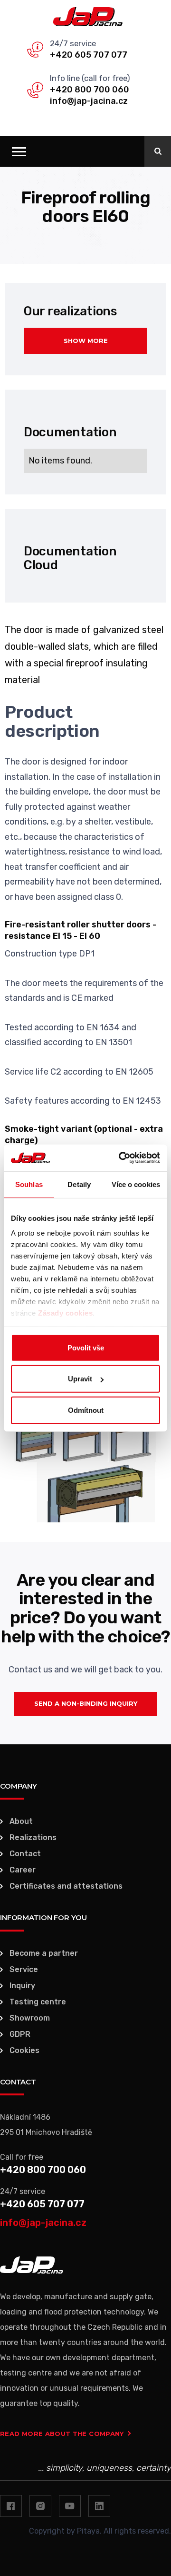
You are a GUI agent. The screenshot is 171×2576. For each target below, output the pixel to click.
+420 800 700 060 (90, 90)
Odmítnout (86, 1410)
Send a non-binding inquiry (86, 1703)
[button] (19, 151)
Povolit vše (86, 1347)
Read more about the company (62, 2434)
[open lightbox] (85, 1463)
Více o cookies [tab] (136, 1184)
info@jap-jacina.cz (89, 101)
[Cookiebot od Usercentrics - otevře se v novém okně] (121, 1158)
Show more (86, 341)
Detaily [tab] (79, 1184)
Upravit (80, 1379)
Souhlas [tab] (29, 1184)
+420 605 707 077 (89, 55)
